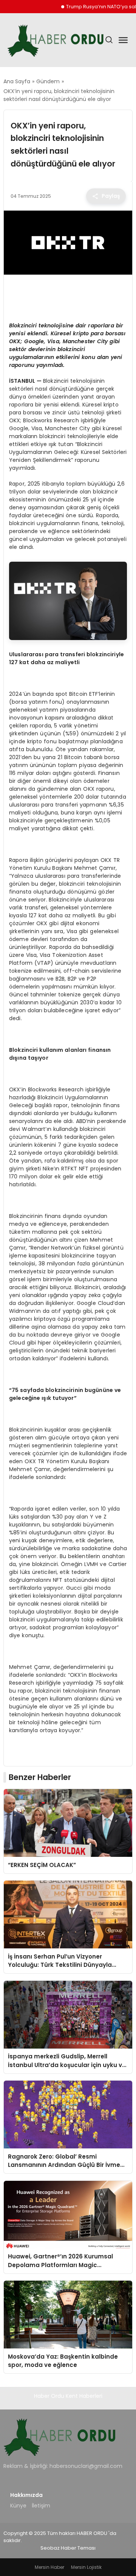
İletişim (41, 2506)
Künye (18, 2506)
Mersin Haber (49, 2567)
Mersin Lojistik (86, 2567)
